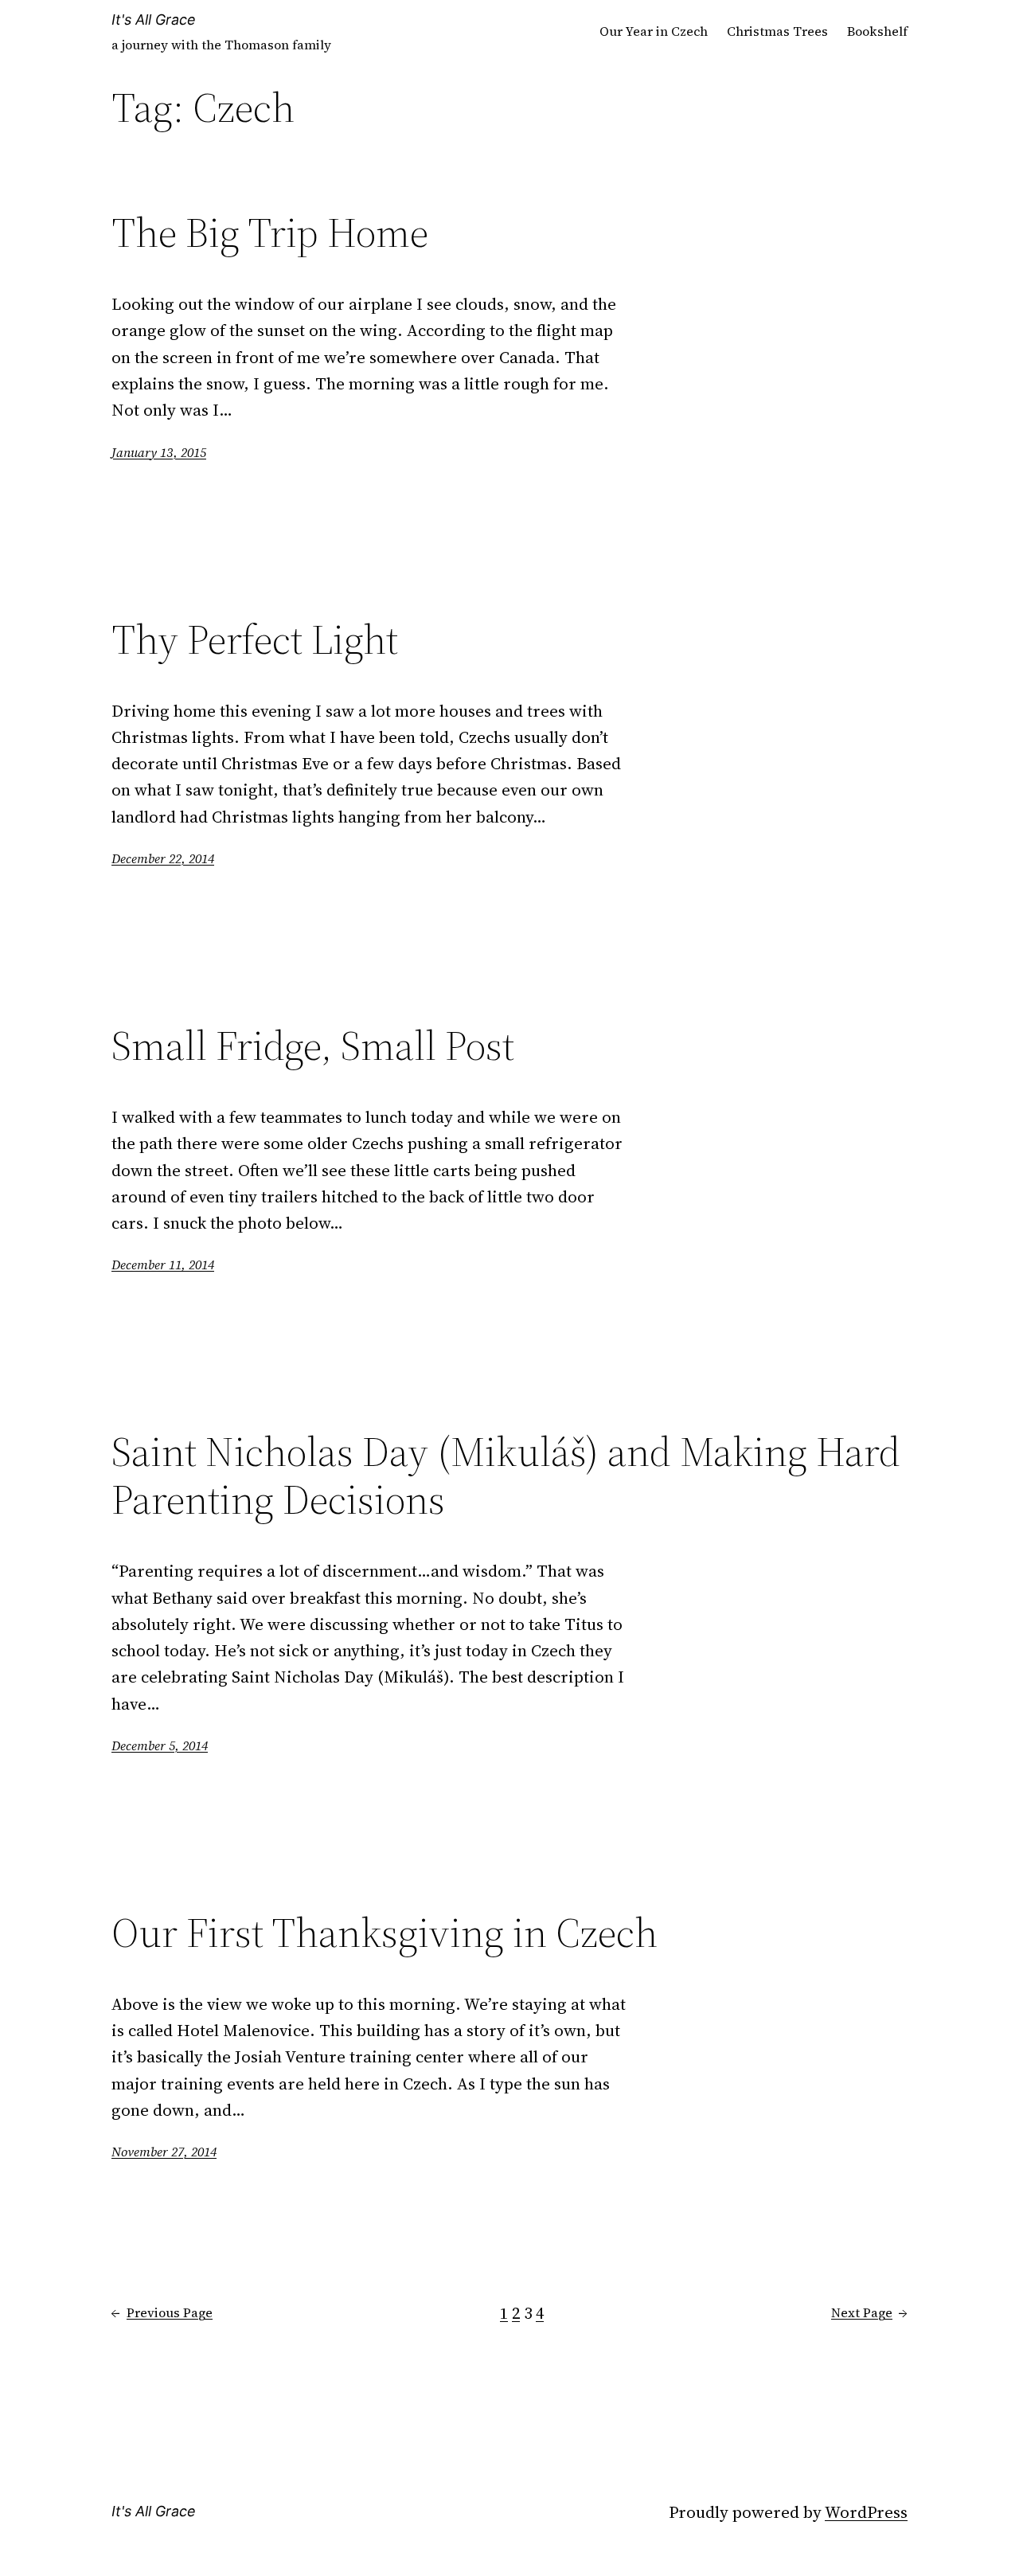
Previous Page (162, 2312)
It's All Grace (154, 20)
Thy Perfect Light (255, 639)
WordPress (866, 2512)
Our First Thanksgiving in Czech (385, 1933)
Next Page (869, 2312)
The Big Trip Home (270, 233)
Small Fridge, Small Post (313, 1046)
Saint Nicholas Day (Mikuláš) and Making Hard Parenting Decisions (506, 1476)
